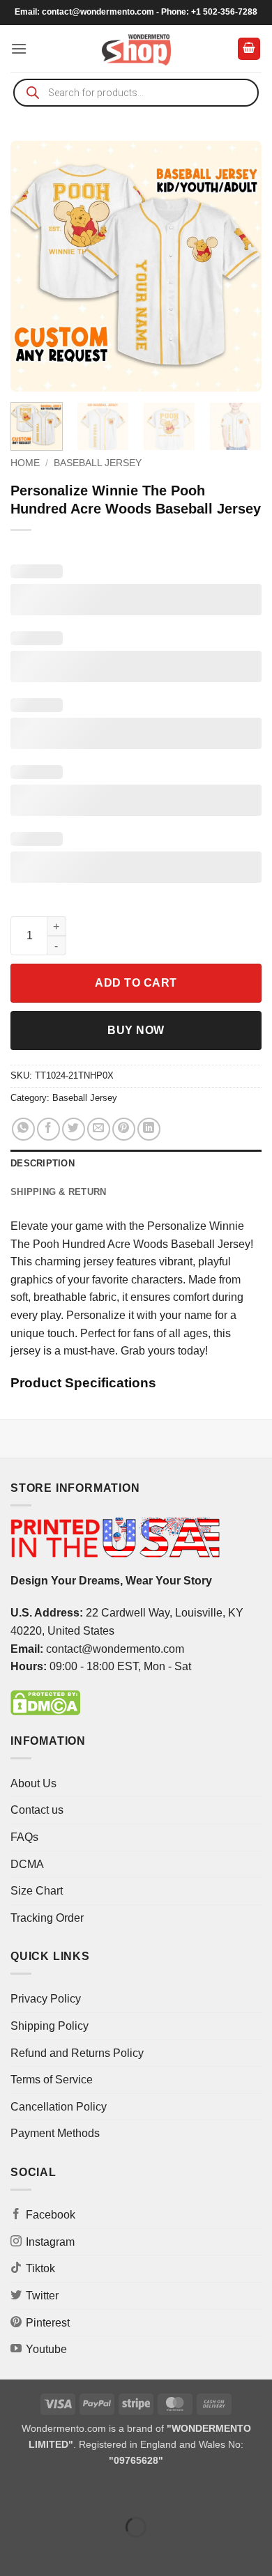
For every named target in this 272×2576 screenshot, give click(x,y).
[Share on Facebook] (48, 1129)
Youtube (46, 2349)
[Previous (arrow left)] (14, 2551)
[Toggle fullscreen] (55, 2493)
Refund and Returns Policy (77, 2053)
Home (25, 463)
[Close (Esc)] (136, 2493)
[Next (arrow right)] (55, 2551)
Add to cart (136, 983)
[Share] (95, 2493)
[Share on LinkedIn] (149, 1129)
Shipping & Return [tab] (58, 1192)
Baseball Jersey (98, 463)
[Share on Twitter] (74, 1129)
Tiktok (40, 2268)
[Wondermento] (136, 49)
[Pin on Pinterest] (124, 1129)
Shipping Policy (50, 2026)
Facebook (51, 2215)
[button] (19, 48)
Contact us (37, 1810)
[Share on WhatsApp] (23, 1129)
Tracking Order (47, 1918)
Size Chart (37, 1891)
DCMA (27, 1864)
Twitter (42, 2296)
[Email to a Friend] (99, 1129)
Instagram (50, 2242)
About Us (33, 1783)
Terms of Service (52, 2080)
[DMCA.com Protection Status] (45, 1702)
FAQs (24, 1837)
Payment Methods (55, 2133)
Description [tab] (43, 1163)
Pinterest (48, 2323)
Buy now (136, 1030)
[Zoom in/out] (14, 2493)
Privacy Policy (46, 1999)
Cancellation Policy (59, 2107)
